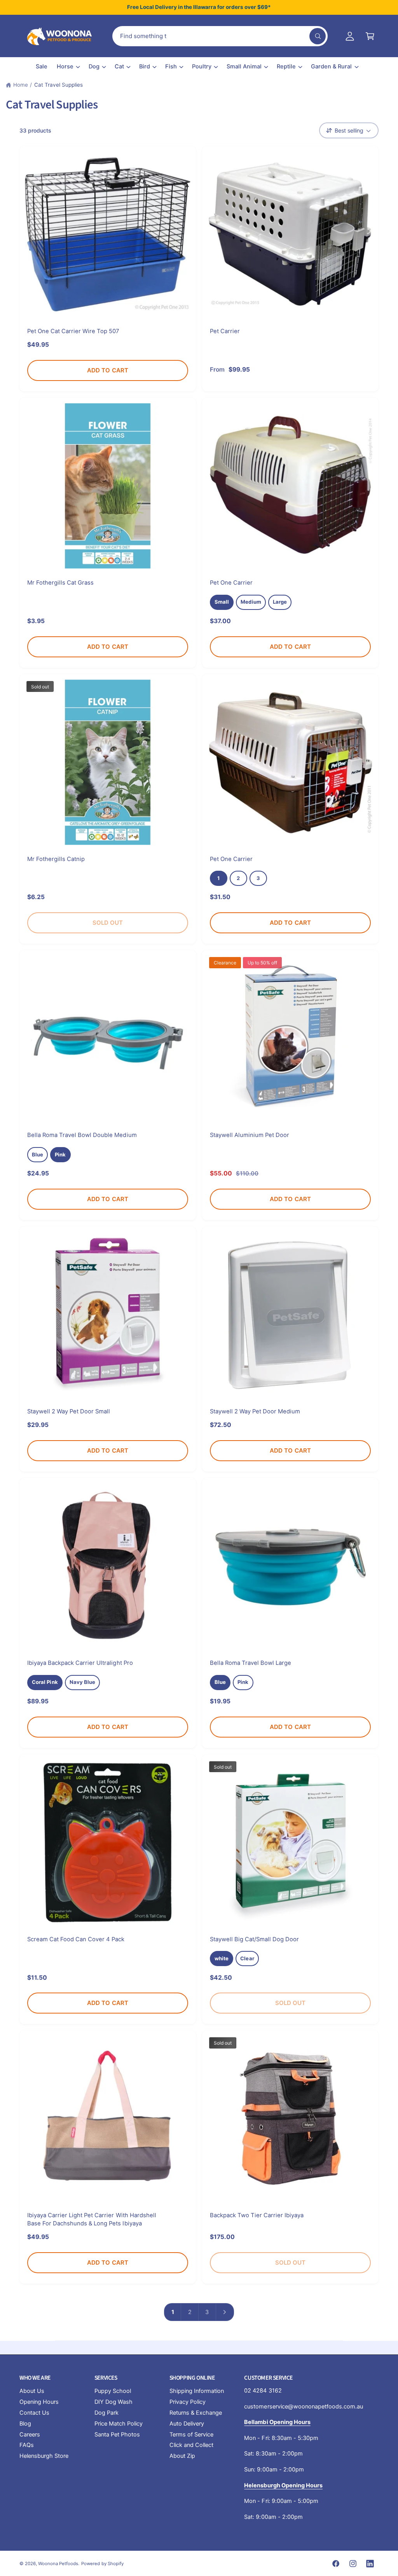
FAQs (27, 2445)
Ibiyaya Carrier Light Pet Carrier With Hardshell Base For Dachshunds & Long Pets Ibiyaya (92, 2219)
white (222, 1958)
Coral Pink (45, 1682)
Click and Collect (191, 2445)
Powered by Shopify (102, 2564)
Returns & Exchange (196, 2413)
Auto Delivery (187, 2424)
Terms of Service (191, 2435)
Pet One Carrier (231, 583)
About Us (32, 2391)
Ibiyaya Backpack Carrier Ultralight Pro (80, 1663)
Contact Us (34, 2413)
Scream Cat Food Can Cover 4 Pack (76, 1939)
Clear (247, 1958)
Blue (38, 1154)
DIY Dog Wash (113, 2402)
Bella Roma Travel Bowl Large (250, 1663)
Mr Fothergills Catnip (56, 859)
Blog (25, 2424)
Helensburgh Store (44, 2456)
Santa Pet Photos (117, 2435)
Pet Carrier (225, 331)
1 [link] (173, 2312)
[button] (370, 36)
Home (21, 85)
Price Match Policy (119, 2424)
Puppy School (113, 2391)
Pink (60, 1154)
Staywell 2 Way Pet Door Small (69, 1411)
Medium (251, 602)
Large (280, 602)
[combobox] (220, 36)
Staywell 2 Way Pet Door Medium (255, 1411)
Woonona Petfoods (58, 2564)
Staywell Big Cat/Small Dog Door (254, 1939)
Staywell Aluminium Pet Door (250, 1135)
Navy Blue (83, 1682)
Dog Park (106, 2413)
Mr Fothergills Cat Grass (60, 583)
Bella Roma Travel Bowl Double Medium (82, 1135)
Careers (30, 2435)
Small (222, 602)
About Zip (182, 2456)
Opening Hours (39, 2402)
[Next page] (225, 2312)
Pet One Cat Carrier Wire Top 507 (73, 331)
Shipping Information (197, 2391)
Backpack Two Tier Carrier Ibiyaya (257, 2215)
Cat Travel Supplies (58, 85)
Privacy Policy (188, 2402)
